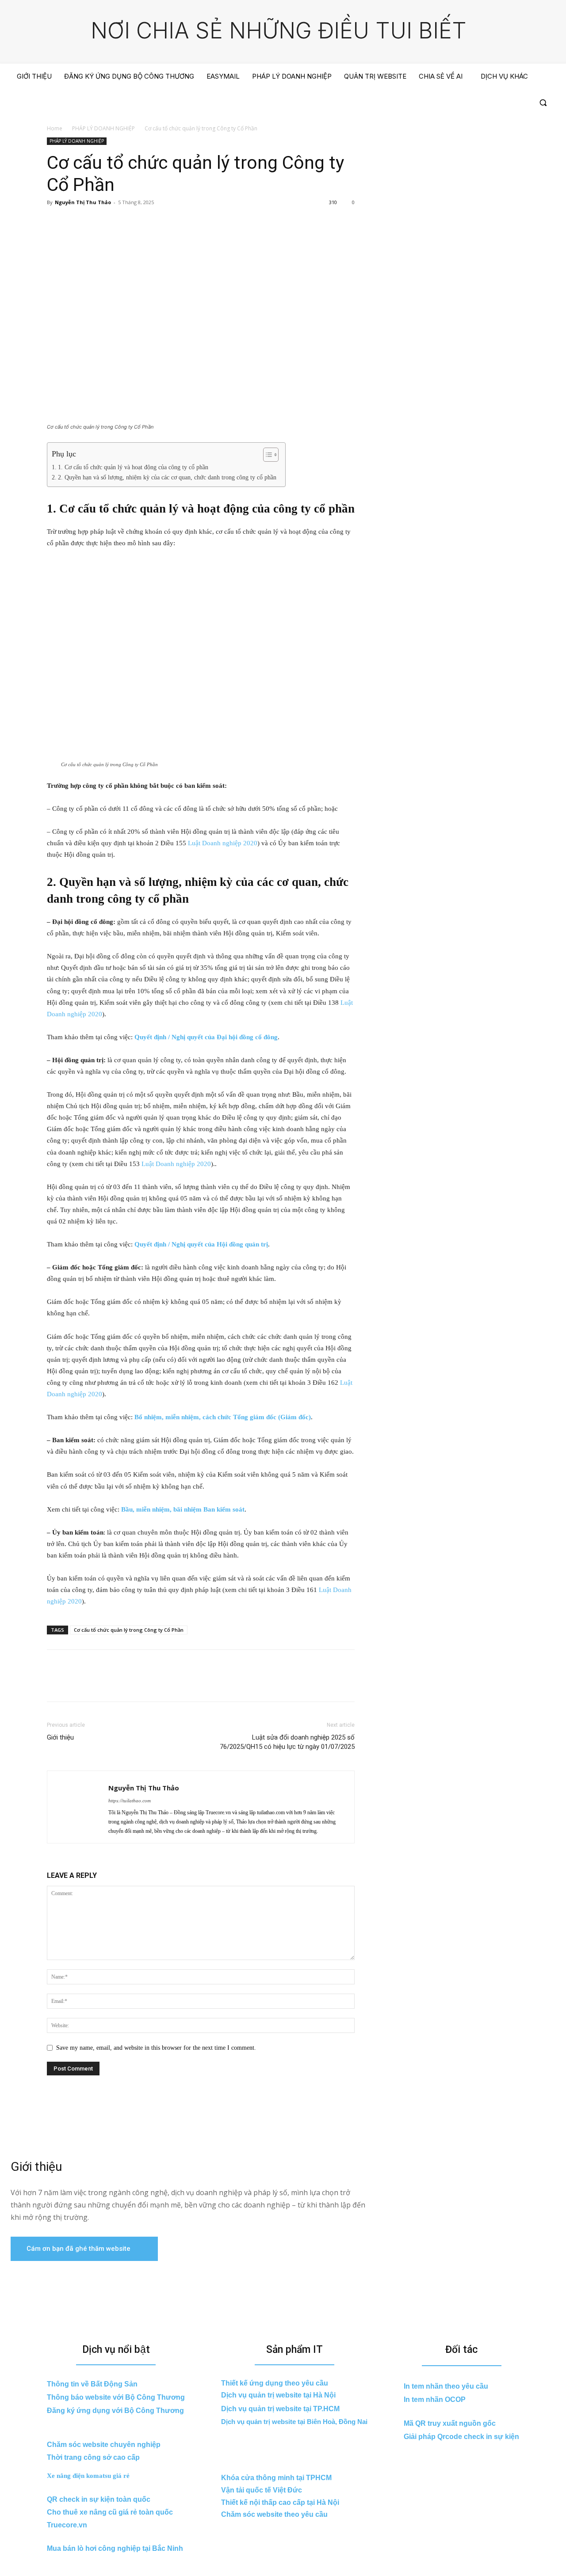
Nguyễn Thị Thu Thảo (83, 202)
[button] (543, 103)
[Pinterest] (96, 222)
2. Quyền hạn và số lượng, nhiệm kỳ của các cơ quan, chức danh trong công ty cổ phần (167, 477)
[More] (138, 222)
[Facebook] (474, 103)
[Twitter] (76, 222)
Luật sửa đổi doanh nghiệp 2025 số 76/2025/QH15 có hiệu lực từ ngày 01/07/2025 (287, 1742)
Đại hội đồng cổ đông (246, 1037)
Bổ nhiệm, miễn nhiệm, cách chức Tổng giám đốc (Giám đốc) (223, 1417)
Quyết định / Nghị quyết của (175, 1037)
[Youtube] (523, 103)
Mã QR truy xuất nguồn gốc (450, 2423)
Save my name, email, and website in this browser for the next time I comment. (156, 2048)
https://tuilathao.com (130, 1801)
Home (55, 128)
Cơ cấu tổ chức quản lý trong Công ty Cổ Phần (129, 1630)
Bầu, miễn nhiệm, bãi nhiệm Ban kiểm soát (183, 1509)
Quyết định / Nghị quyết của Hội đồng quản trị (201, 1244)
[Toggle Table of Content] (266, 455)
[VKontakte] (506, 103)
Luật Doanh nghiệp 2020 (223, 843)
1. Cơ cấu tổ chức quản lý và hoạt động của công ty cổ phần (133, 467)
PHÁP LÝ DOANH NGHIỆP (103, 128)
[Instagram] (490, 103)
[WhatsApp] (117, 222)
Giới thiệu (60, 1737)
